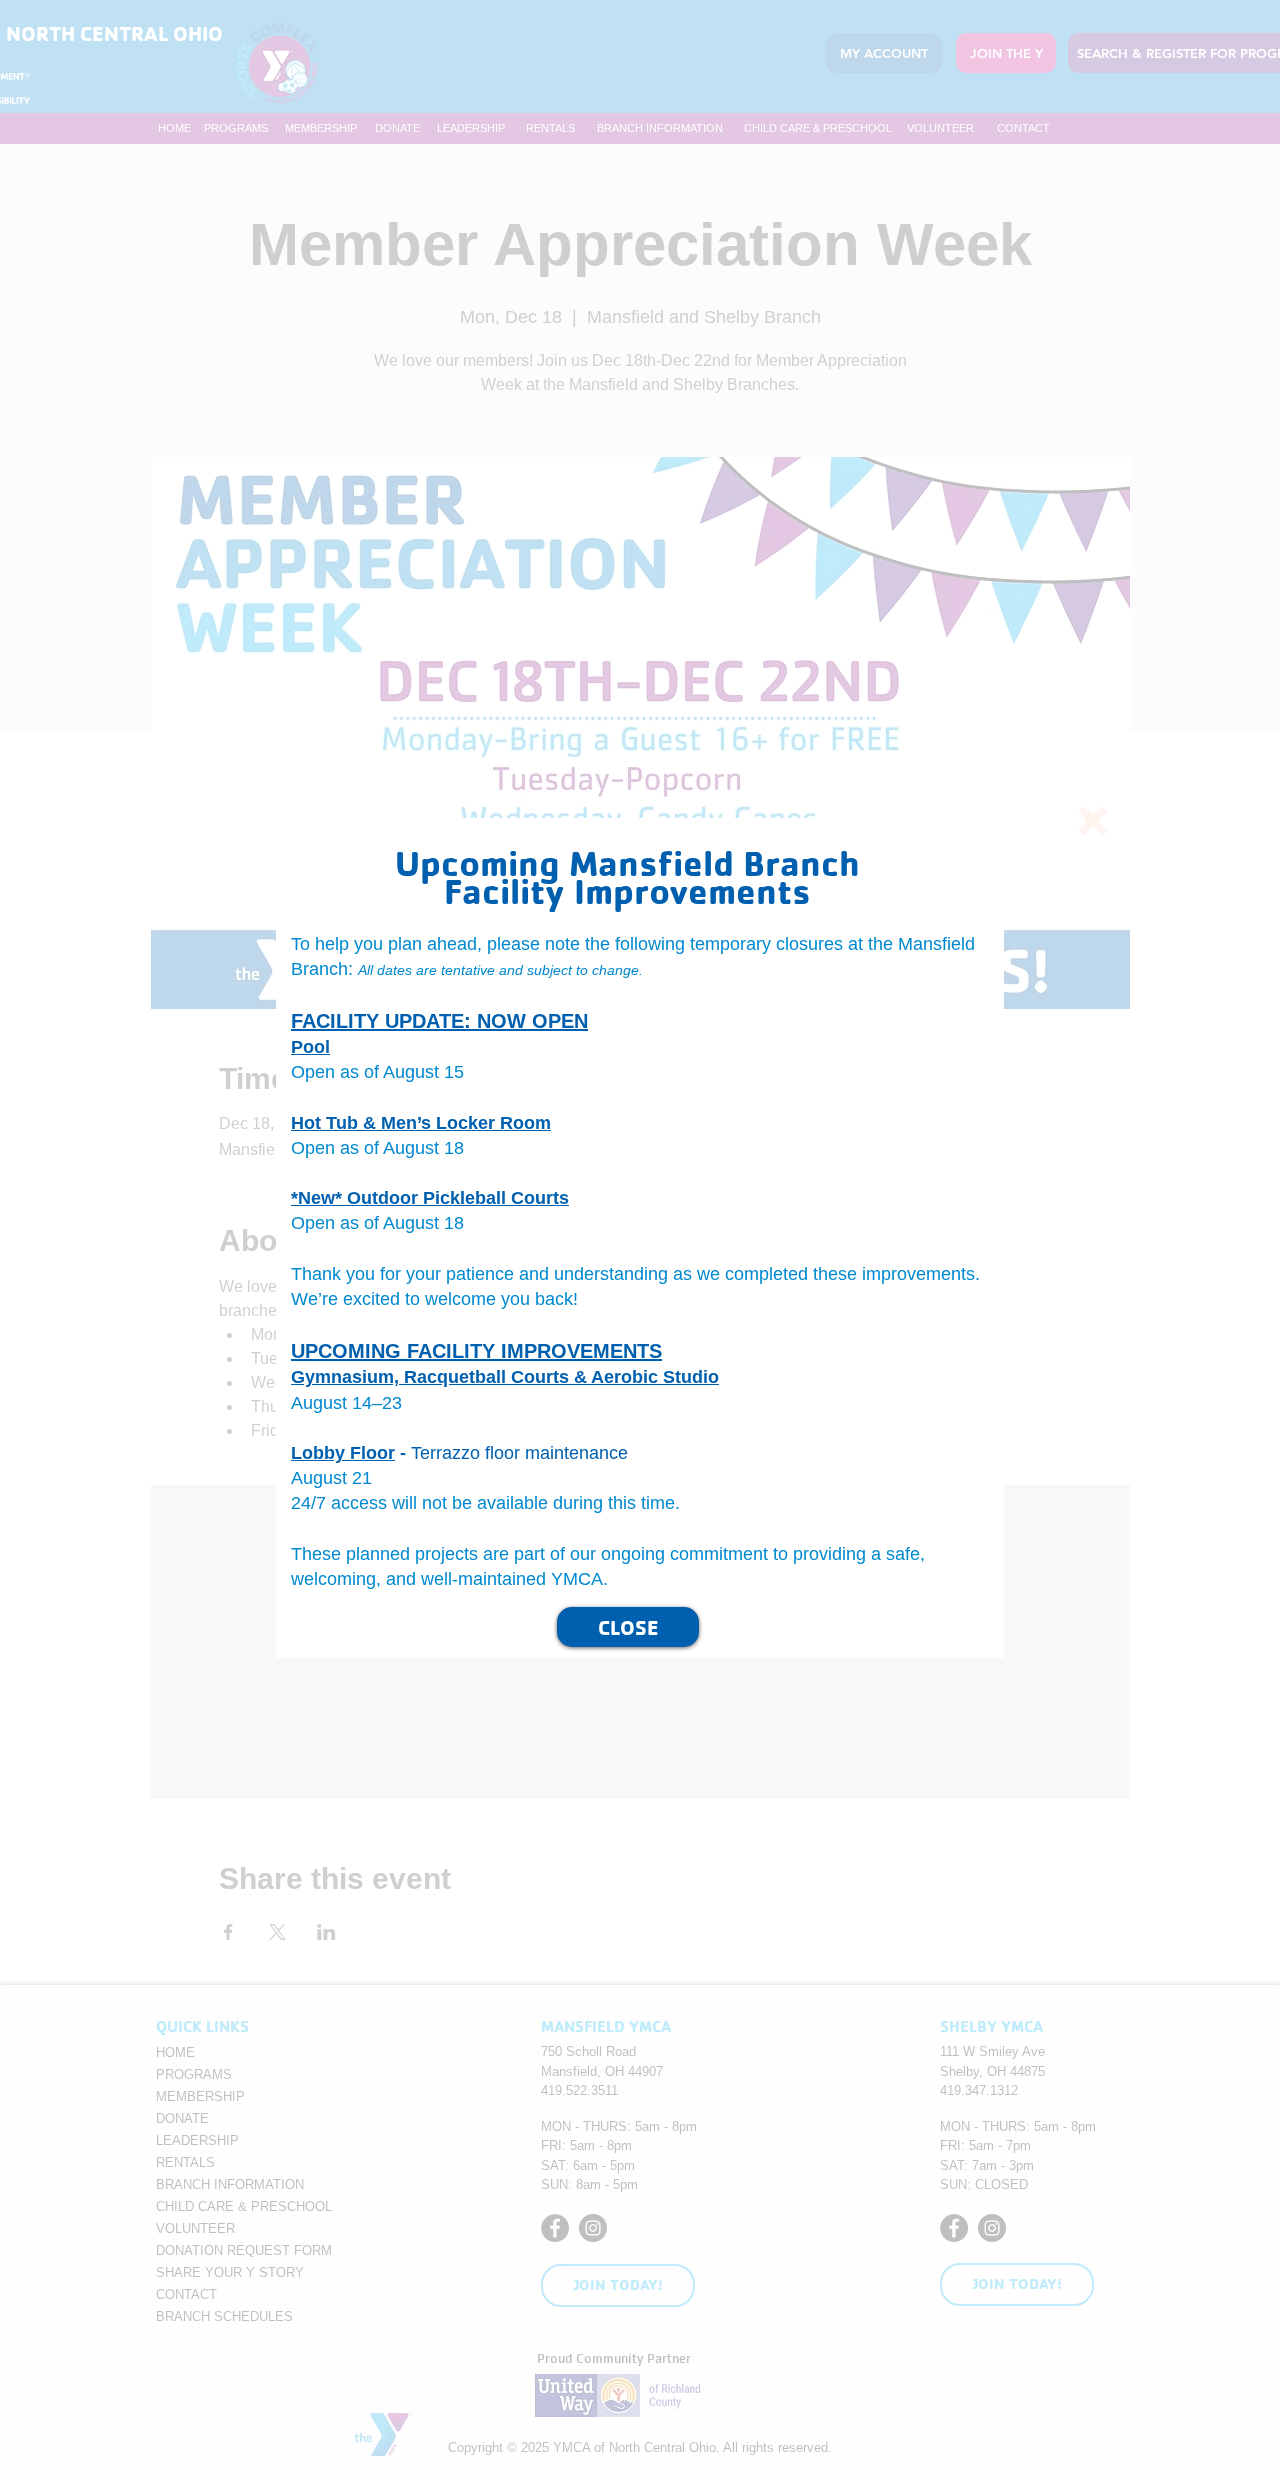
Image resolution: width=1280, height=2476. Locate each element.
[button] (1093, 821)
